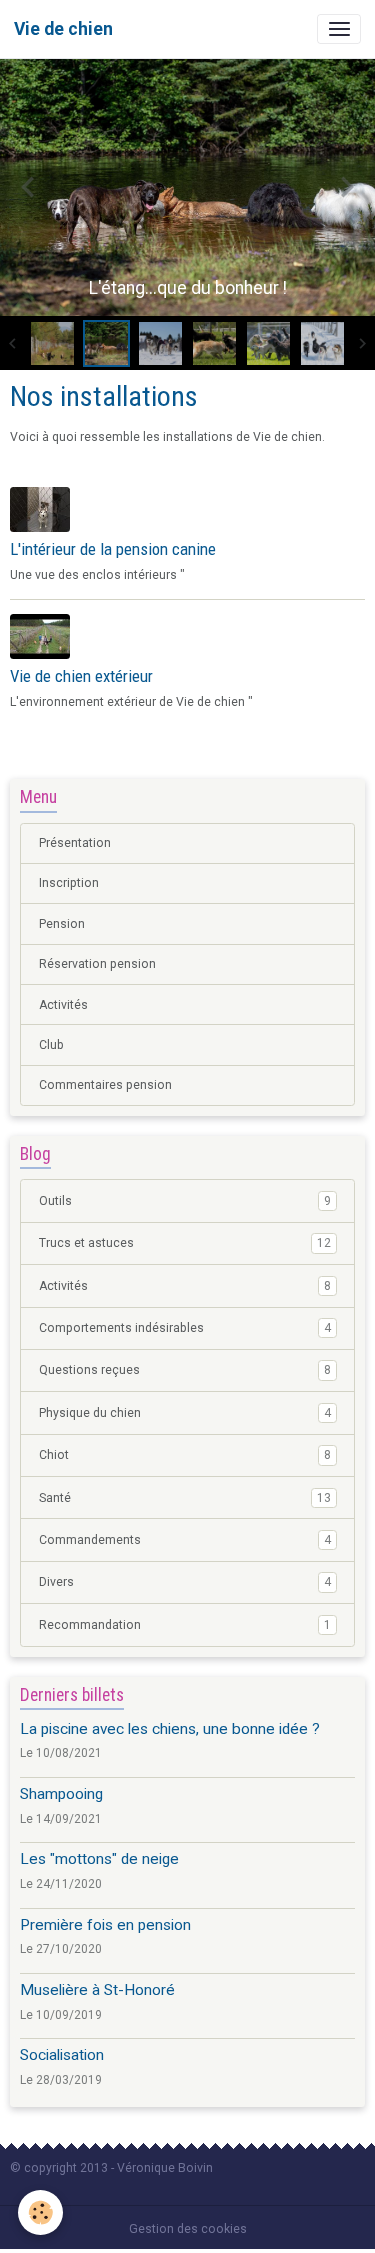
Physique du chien (185, 1413)
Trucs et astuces (185, 1243)
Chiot (185, 1455)
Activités (63, 1005)
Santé (185, 1498)
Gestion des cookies (188, 2229)
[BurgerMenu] (339, 29)
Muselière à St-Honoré (97, 1990)
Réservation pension (97, 964)
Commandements (185, 1540)
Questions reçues (185, 1370)
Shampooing (61, 1794)
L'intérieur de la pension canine (113, 549)
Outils (185, 1201)
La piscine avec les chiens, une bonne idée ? (170, 1729)
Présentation (75, 843)
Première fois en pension (105, 1925)
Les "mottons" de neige (99, 1859)
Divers (185, 1582)
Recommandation (185, 1625)
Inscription (69, 883)
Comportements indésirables (185, 1328)
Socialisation (62, 2055)
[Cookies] (40, 2212)
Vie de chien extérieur (81, 676)
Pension (62, 924)
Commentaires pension (105, 1085)
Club (51, 1045)
